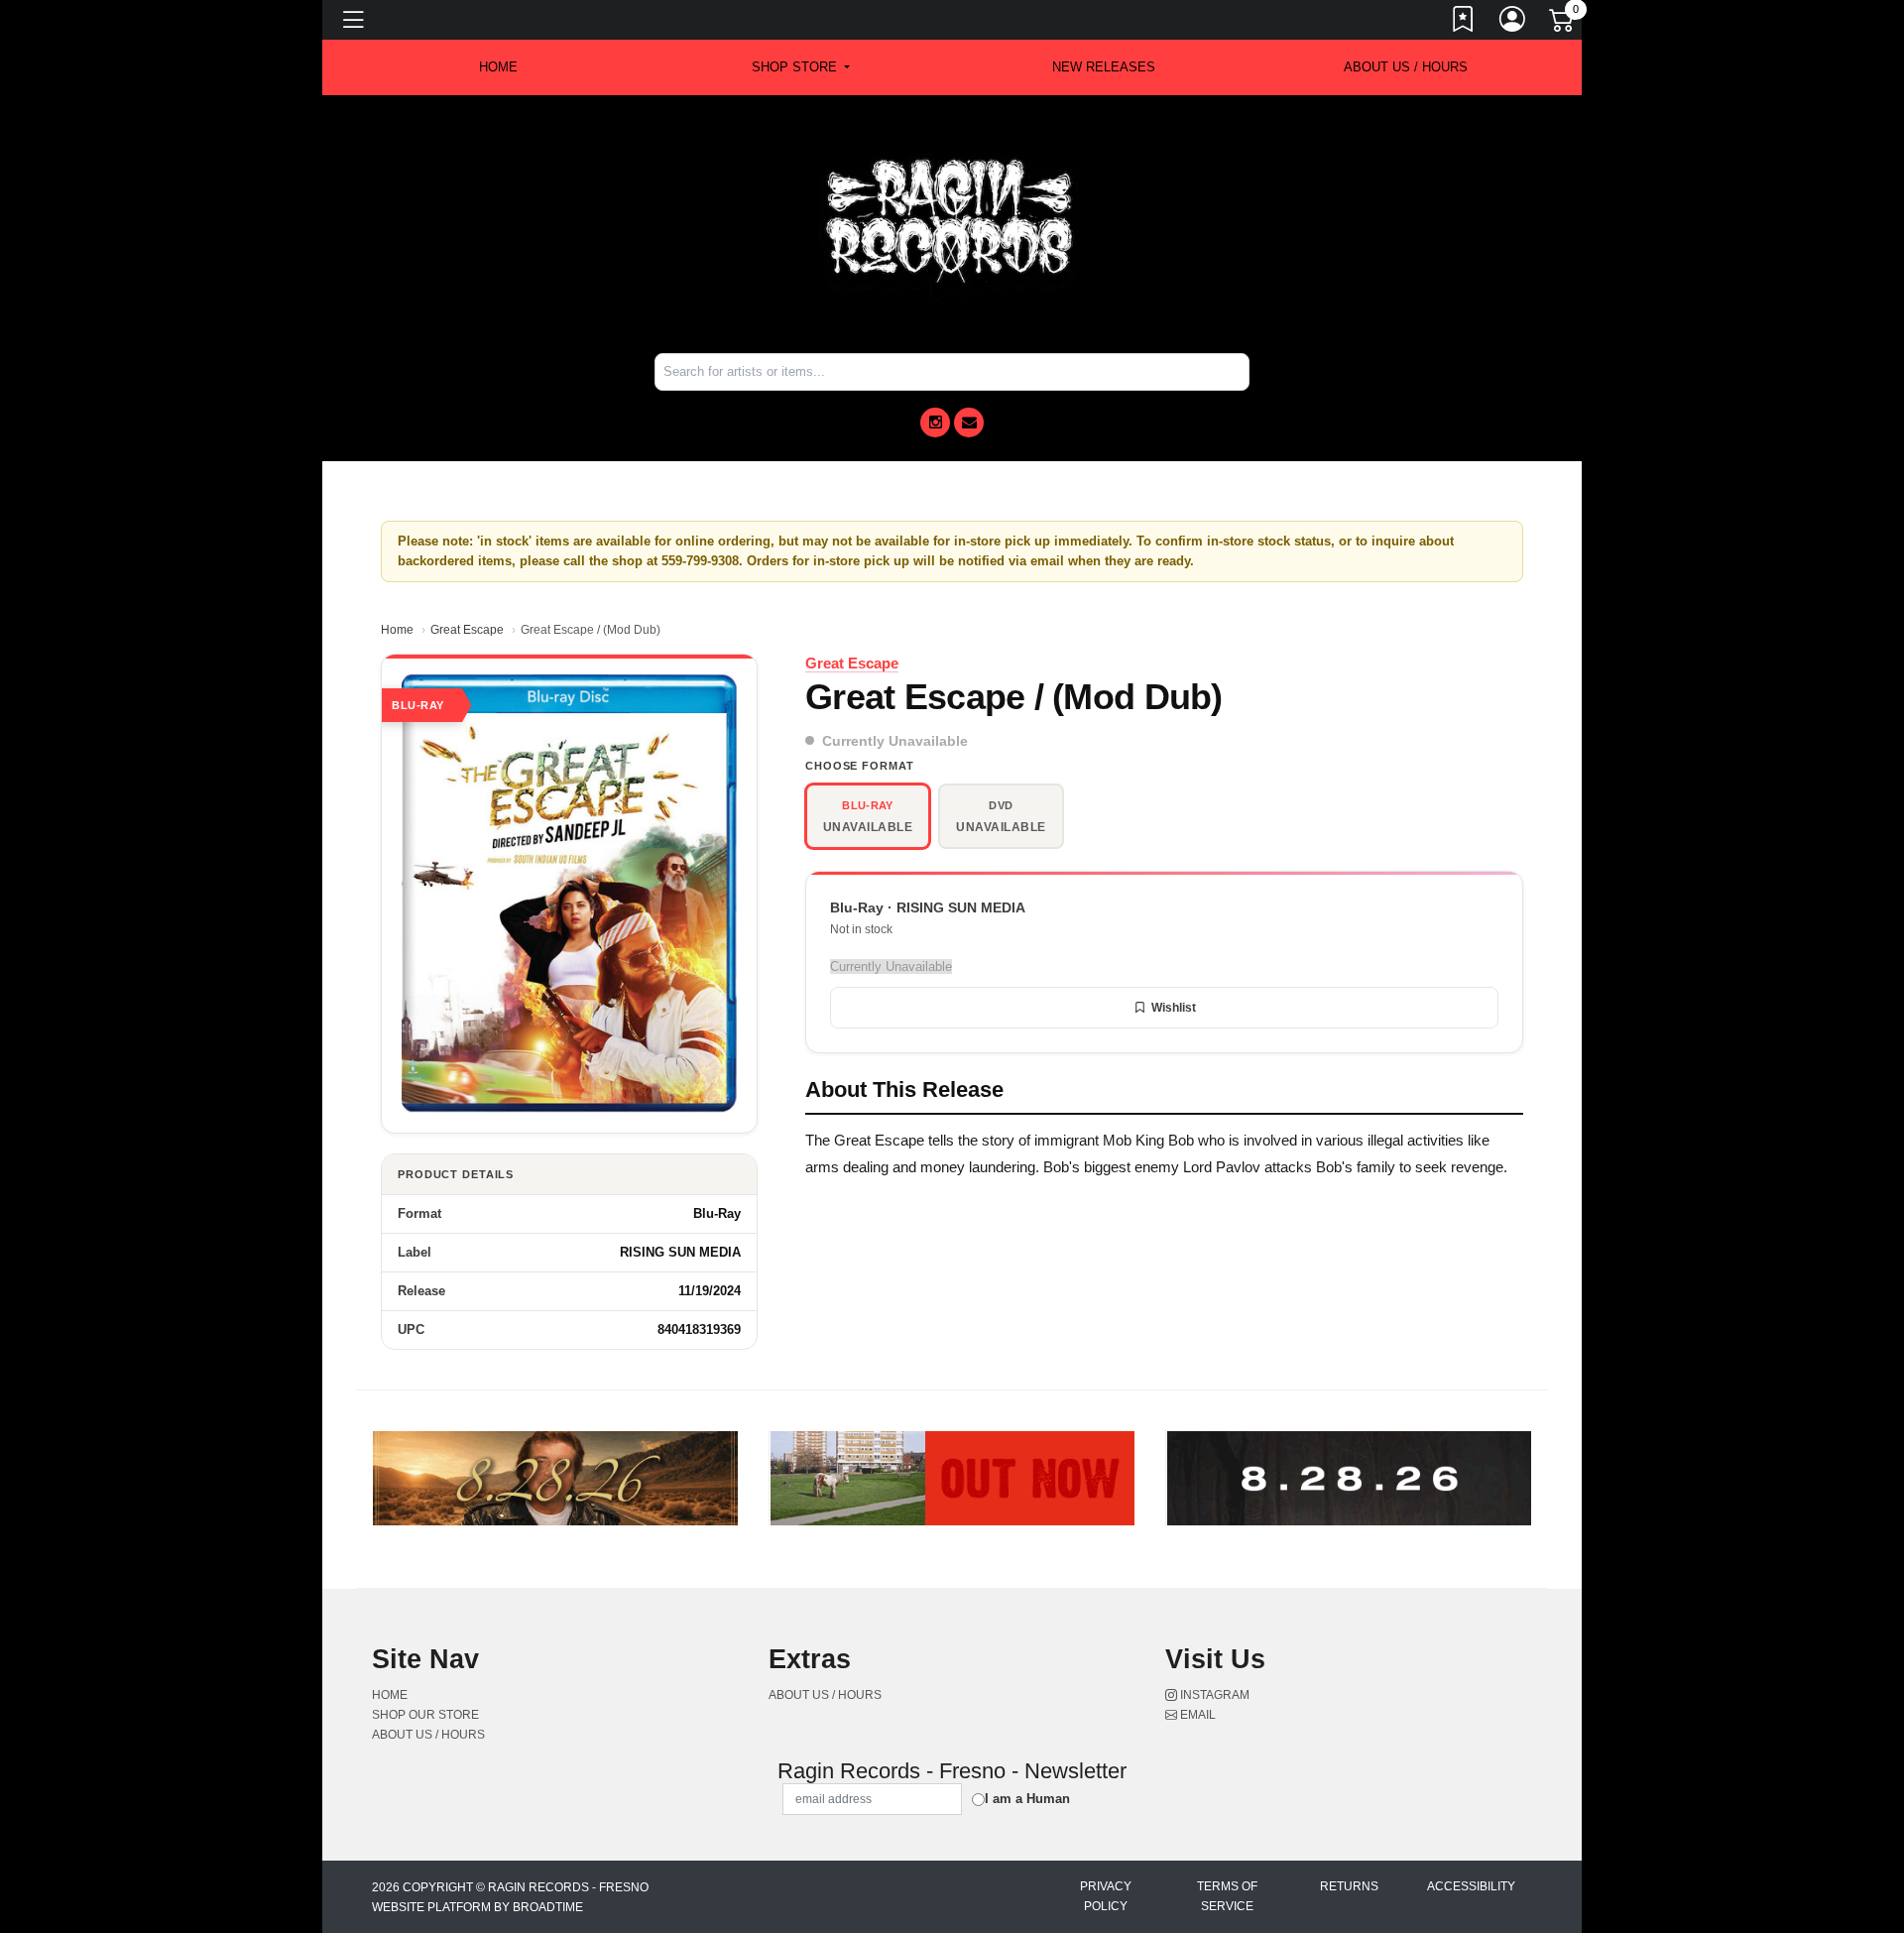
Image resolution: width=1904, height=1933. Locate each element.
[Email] (969, 423)
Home (397, 630)
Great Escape (467, 630)
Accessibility (1471, 1886)
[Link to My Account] (1513, 23)
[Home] (952, 223)
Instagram (1213, 1695)
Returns (1349, 1886)
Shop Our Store (425, 1715)
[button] (801, 67)
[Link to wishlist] (1464, 23)
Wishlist (1174, 1008)
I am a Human (1027, 1799)
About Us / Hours (1406, 67)
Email (1196, 1715)
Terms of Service (1227, 1896)
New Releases (1104, 67)
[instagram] (935, 423)
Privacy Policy (1106, 1896)
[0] (1563, 24)
